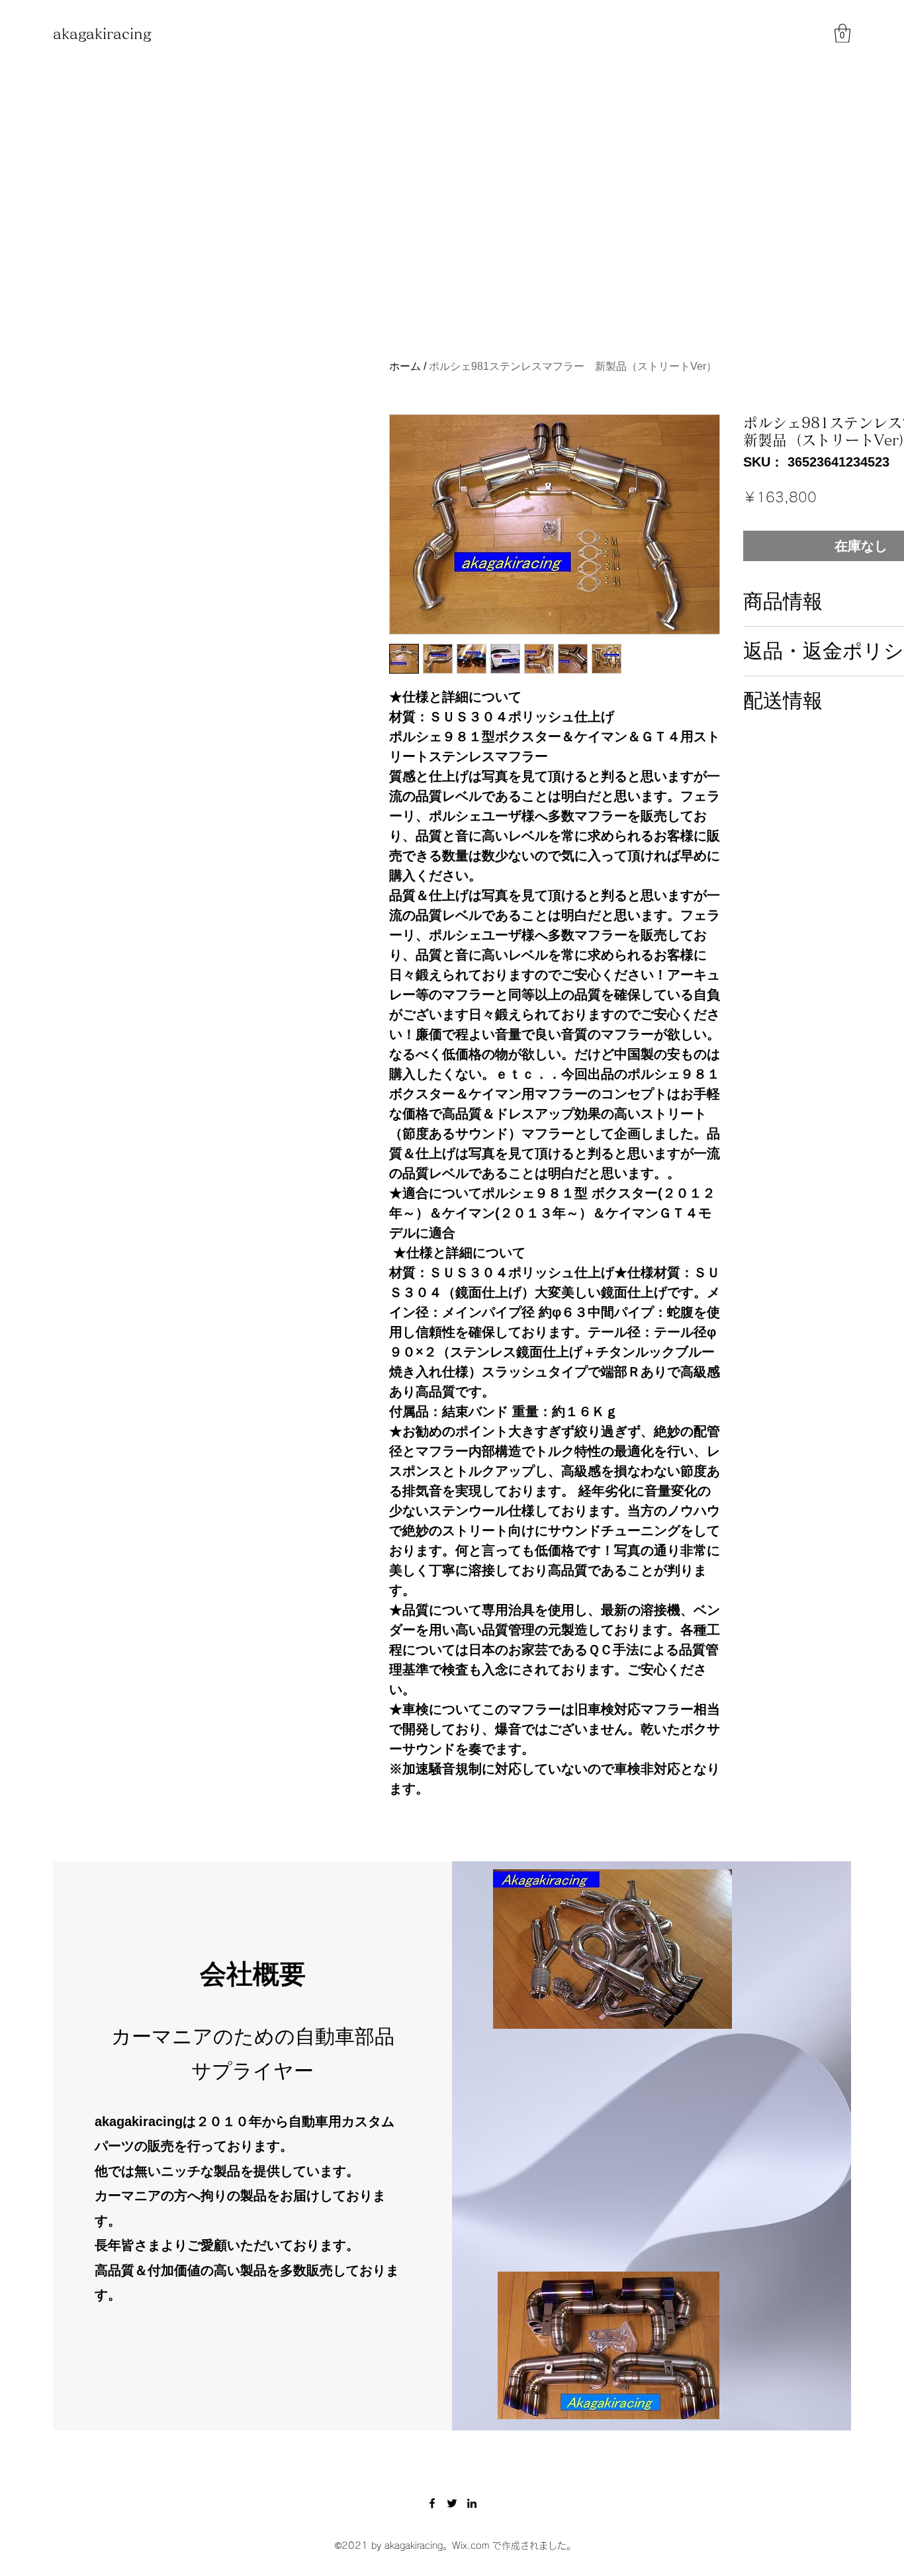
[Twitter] (452, 2503)
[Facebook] (432, 2503)
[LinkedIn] (472, 2503)
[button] (842, 33)
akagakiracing (102, 34)
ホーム (405, 366)
